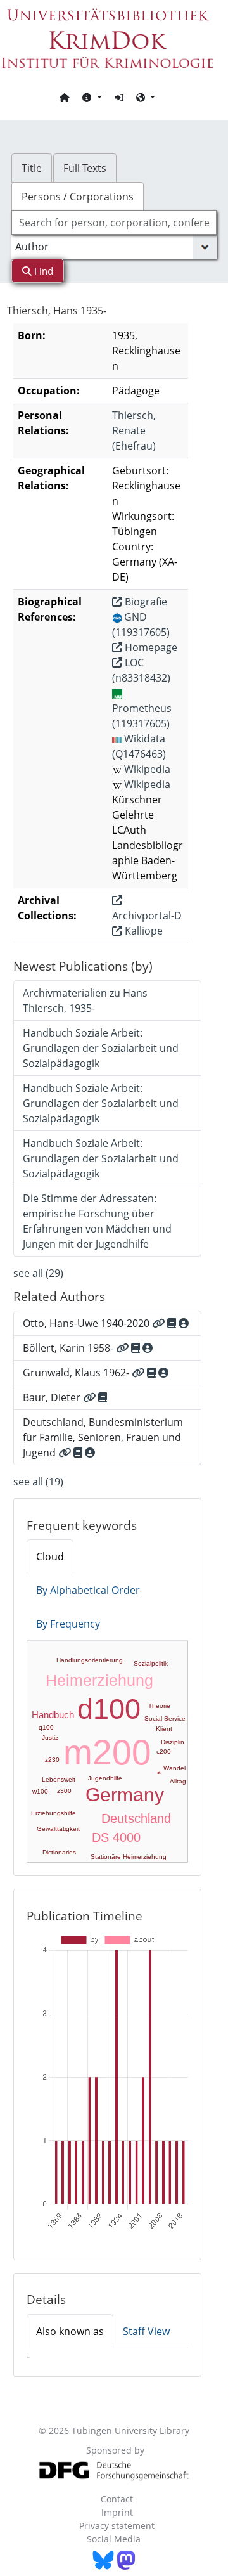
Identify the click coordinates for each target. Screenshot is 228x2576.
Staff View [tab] (146, 2331)
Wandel (174, 1768)
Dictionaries (59, 1852)
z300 (64, 1791)
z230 (52, 1760)
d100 (109, 1709)
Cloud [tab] (50, 1557)
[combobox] (114, 223)
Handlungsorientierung (90, 1660)
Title (32, 168)
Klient (164, 1729)
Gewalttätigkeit (58, 1829)
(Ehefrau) (134, 430)
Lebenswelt (59, 1779)
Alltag (178, 1781)
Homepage (150, 647)
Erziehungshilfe (54, 1813)
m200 (107, 1752)
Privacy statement (117, 2526)
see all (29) (38, 1273)
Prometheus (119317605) (142, 716)
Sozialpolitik (151, 1663)
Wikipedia (147, 769)
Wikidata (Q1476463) (139, 746)
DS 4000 (116, 1837)
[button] (92, 97)
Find (42, 271)
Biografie (145, 602)
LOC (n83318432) (141, 670)
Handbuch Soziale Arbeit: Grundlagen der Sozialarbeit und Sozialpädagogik (101, 1048)
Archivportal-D (147, 916)
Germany (125, 1795)
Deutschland (136, 1818)
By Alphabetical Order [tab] (88, 1590)
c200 (164, 1751)
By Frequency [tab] (68, 1624)
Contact (117, 2499)
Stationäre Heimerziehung (129, 1857)
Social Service (165, 1718)
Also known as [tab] (70, 2331)
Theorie (159, 1706)
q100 (46, 1727)
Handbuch (53, 1715)
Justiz (50, 1738)
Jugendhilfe (105, 1778)
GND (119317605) (141, 625)
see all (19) (38, 1482)
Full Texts (85, 168)
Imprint (117, 2512)
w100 (40, 1791)
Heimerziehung (99, 1680)
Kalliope (142, 931)
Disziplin (173, 1742)
